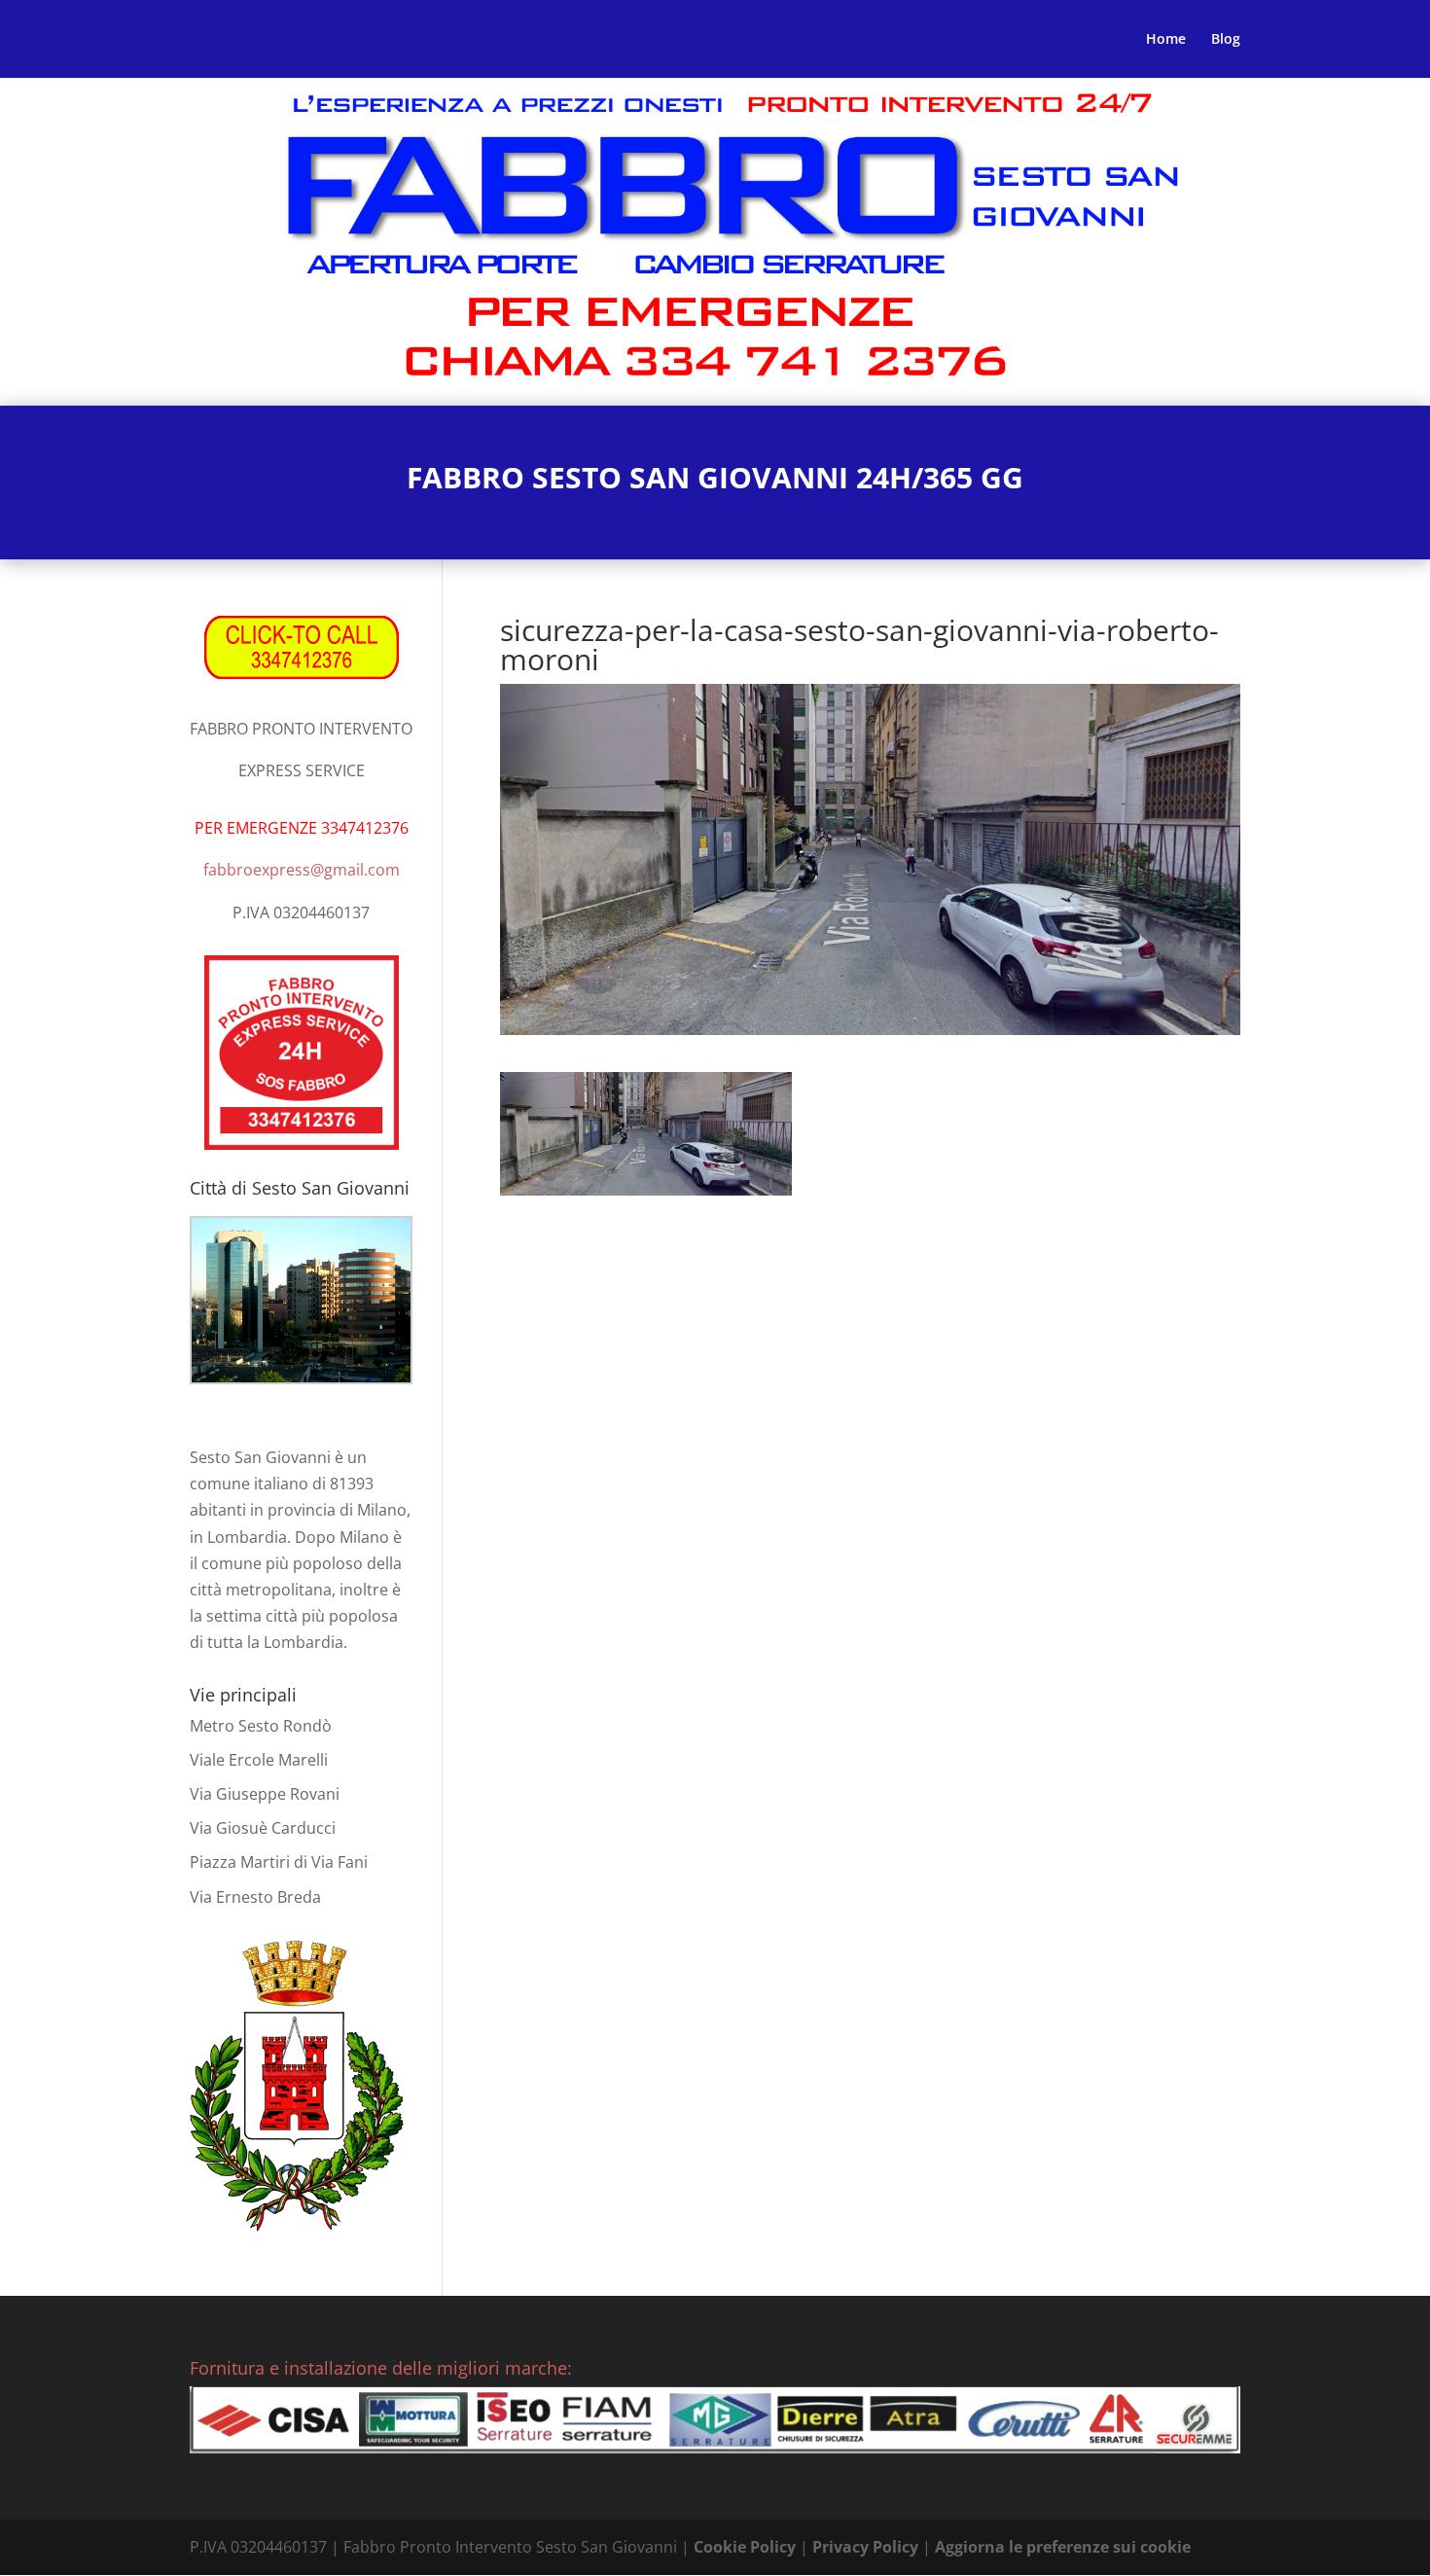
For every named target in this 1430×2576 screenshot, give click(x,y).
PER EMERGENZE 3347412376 (302, 828)
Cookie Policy (745, 2547)
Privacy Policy (865, 2547)
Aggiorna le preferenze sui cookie (1063, 2547)
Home (1166, 40)
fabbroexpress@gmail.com (302, 870)
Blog (1226, 40)
